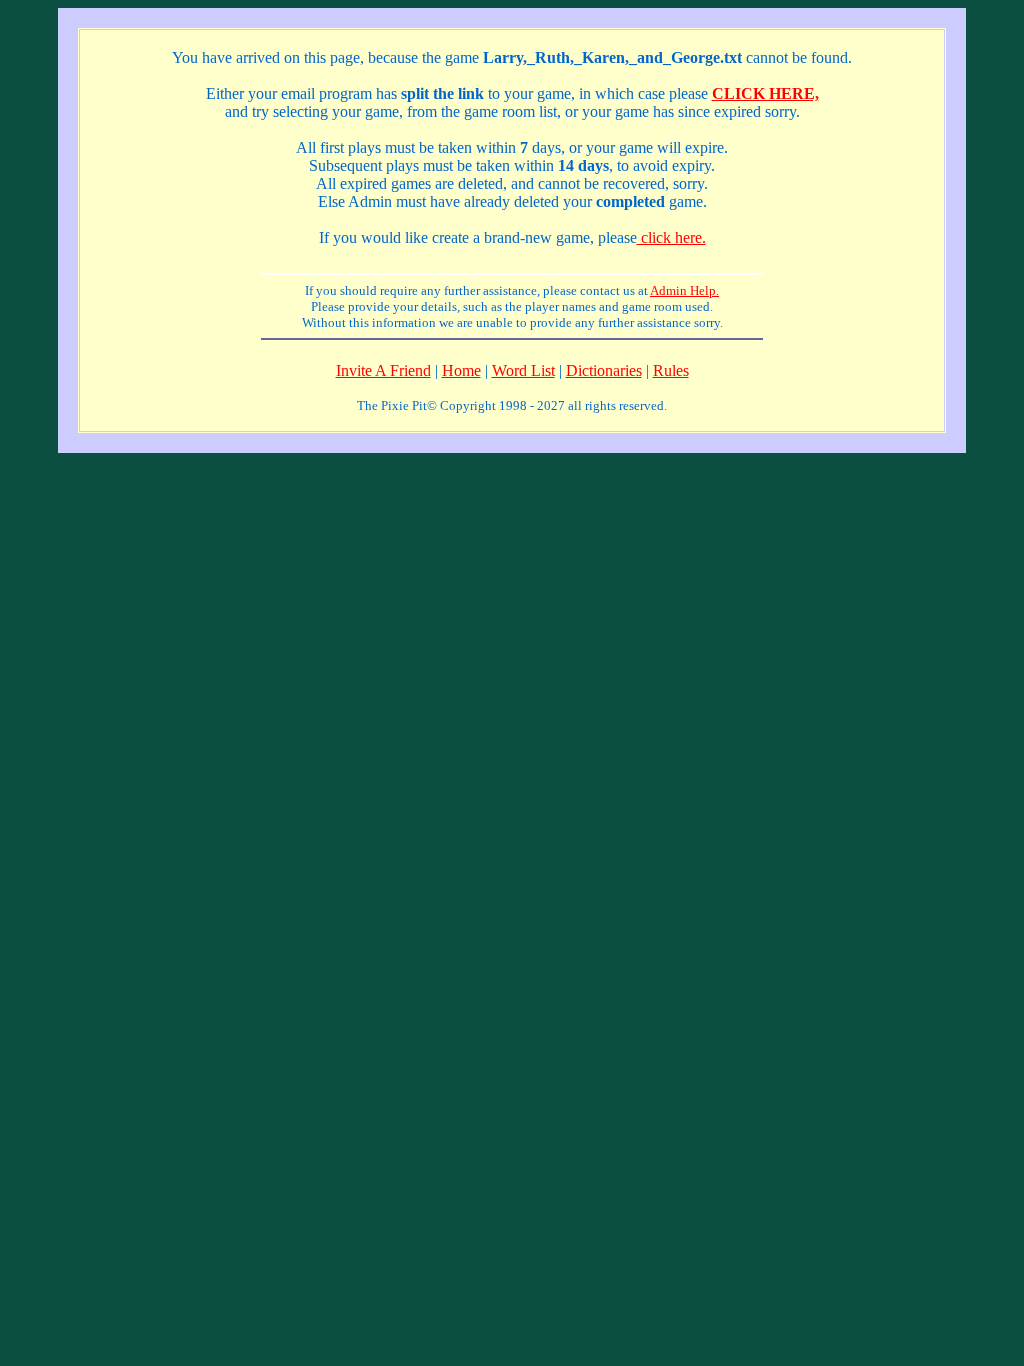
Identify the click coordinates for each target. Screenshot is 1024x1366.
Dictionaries (604, 370)
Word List (523, 370)
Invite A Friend (383, 370)
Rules (671, 370)
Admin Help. (684, 290)
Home (461, 370)
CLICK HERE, (765, 93)
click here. (671, 237)
